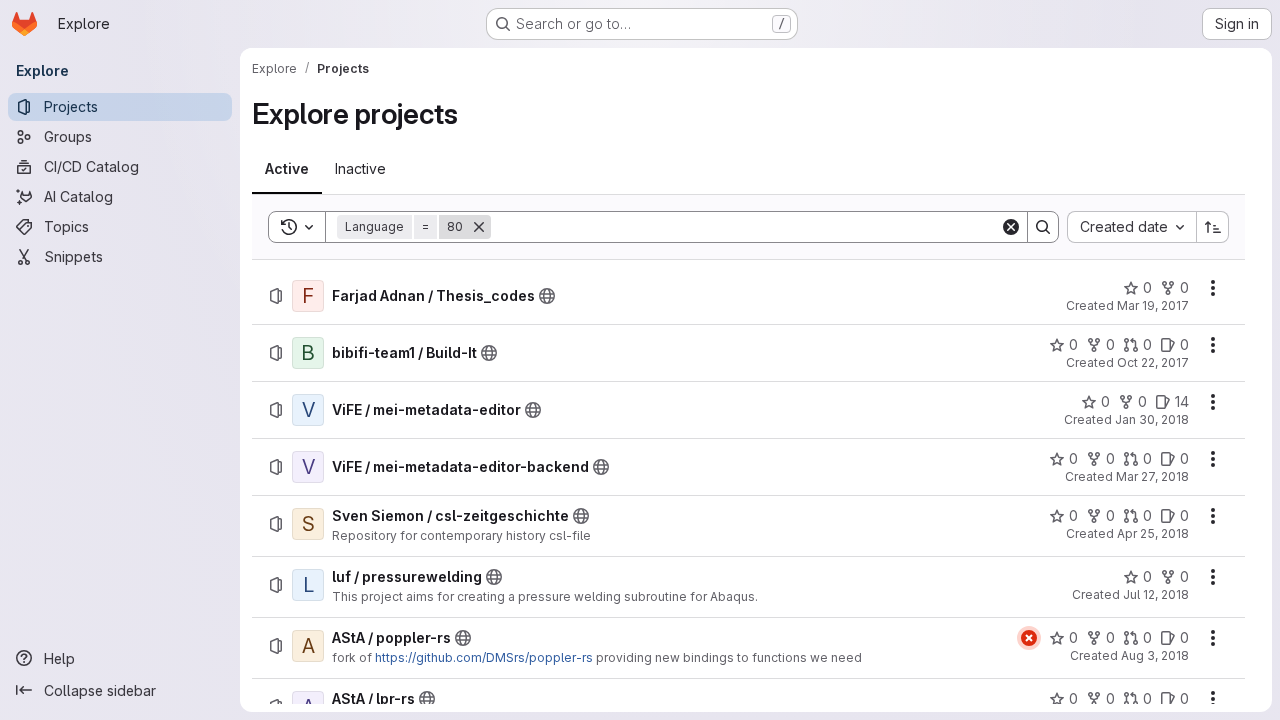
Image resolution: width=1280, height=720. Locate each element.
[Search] (1043, 227)
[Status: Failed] (1029, 638)
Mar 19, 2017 (1153, 305)
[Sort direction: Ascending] (1213, 227)
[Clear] (1011, 227)
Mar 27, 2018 (1152, 476)
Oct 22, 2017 (1153, 362)
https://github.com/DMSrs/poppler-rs (484, 657)
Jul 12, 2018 (1156, 594)
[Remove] (479, 227)
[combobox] (1131, 227)
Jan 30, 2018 (1152, 419)
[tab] (287, 169)
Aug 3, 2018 (1155, 655)
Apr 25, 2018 (1153, 533)
